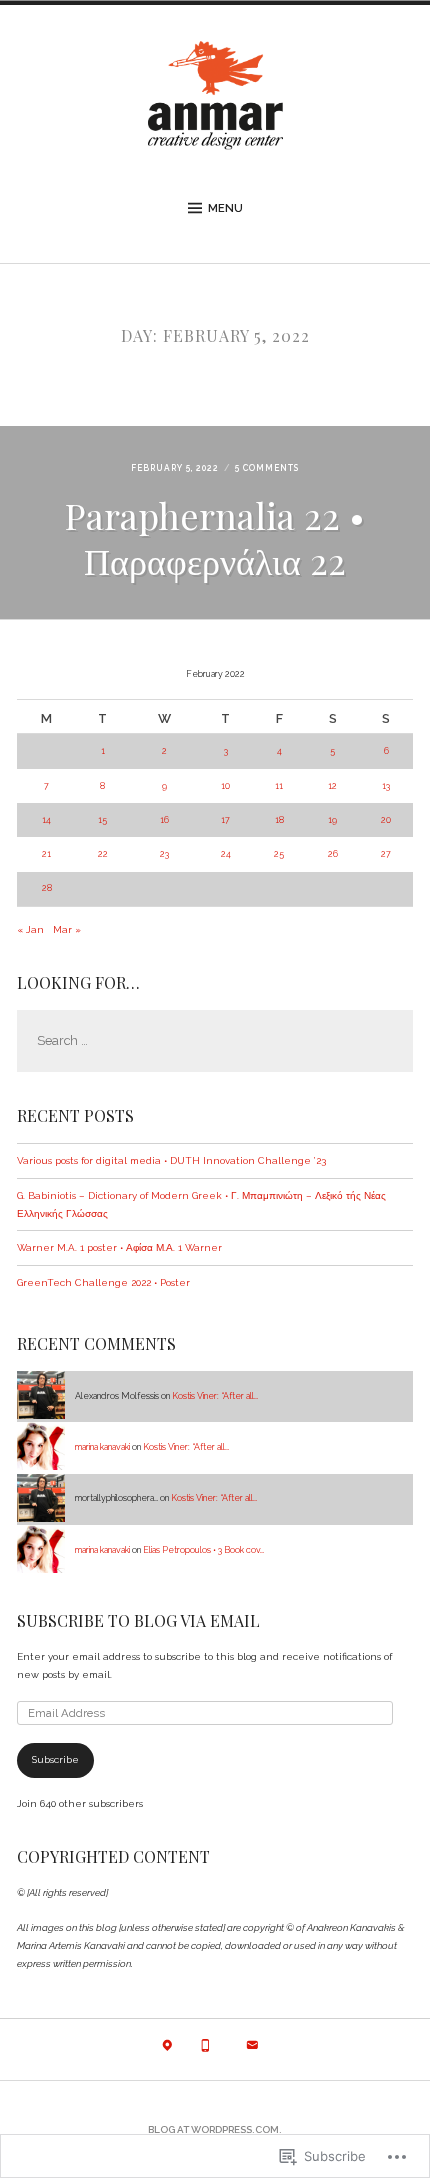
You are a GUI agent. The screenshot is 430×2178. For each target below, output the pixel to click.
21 (46, 854)
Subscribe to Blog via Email (138, 1620)
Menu (225, 208)
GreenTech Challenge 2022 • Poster (103, 1282)
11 (279, 786)
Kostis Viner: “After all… (215, 1396)
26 (333, 854)
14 (46, 820)
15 (102, 820)
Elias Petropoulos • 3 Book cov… (203, 1550)
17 (225, 820)
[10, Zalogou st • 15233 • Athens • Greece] (167, 2050)
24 (226, 854)
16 (164, 820)
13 (386, 786)
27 (386, 854)
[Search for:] (215, 1041)
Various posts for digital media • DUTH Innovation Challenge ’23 (171, 1160)
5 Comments (267, 468)
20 (386, 820)
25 (279, 854)
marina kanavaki (102, 1447)
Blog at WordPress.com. (215, 2129)
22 (103, 854)
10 (225, 786)
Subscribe (55, 1759)
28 (47, 888)
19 (332, 820)
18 (279, 820)
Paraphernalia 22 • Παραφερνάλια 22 (215, 537)
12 (332, 786)
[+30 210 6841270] (205, 2050)
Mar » (67, 929)
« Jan (30, 929)
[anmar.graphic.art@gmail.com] (252, 2050)
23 (164, 854)
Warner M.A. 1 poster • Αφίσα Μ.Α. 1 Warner (119, 1247)
